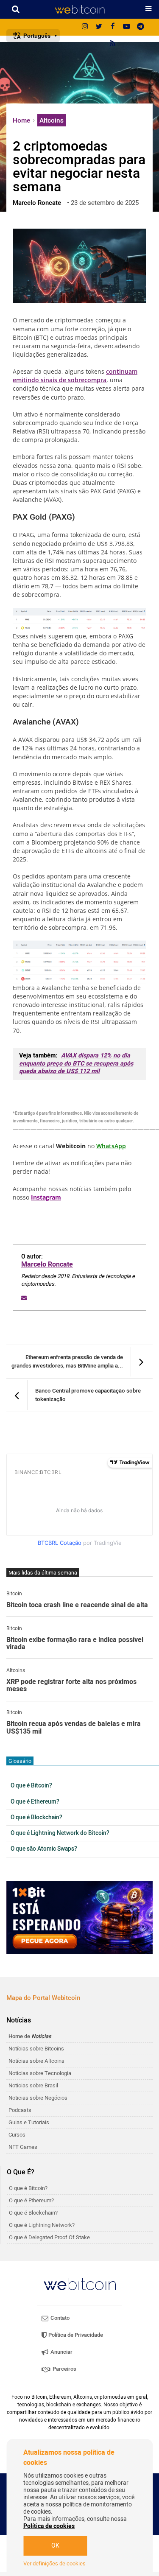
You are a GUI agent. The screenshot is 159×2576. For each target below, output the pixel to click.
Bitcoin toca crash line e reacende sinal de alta (77, 1605)
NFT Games (23, 2147)
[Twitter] (99, 27)
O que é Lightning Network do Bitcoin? (60, 1833)
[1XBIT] (79, 1917)
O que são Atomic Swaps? (44, 1849)
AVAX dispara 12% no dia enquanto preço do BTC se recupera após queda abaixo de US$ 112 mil (76, 1063)
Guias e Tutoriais (29, 2122)
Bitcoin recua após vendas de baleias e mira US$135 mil (74, 1728)
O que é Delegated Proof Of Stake (49, 2237)
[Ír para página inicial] (79, 9)
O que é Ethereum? (35, 1802)
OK (55, 2546)
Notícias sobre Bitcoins (36, 2049)
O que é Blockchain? (36, 1818)
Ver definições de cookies (54, 2564)
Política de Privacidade (75, 2335)
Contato (59, 2318)
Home (22, 120)
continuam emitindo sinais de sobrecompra (75, 376)
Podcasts (20, 2110)
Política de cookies (49, 2526)
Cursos (17, 2135)
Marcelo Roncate (47, 1264)
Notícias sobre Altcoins (36, 2061)
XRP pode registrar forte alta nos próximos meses (71, 1686)
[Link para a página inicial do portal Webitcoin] (80, 2284)
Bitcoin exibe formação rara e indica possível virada (75, 1644)
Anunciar (61, 2352)
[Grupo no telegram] (141, 27)
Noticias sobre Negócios (38, 2098)
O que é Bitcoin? (31, 1786)
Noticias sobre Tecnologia (40, 2073)
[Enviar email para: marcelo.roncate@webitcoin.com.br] (24, 1298)
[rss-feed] (113, 44)
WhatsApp (111, 1146)
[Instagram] (85, 27)
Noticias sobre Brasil (33, 2085)
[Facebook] (113, 27)
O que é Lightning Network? (42, 2225)
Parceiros (64, 2369)
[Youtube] (127, 27)
